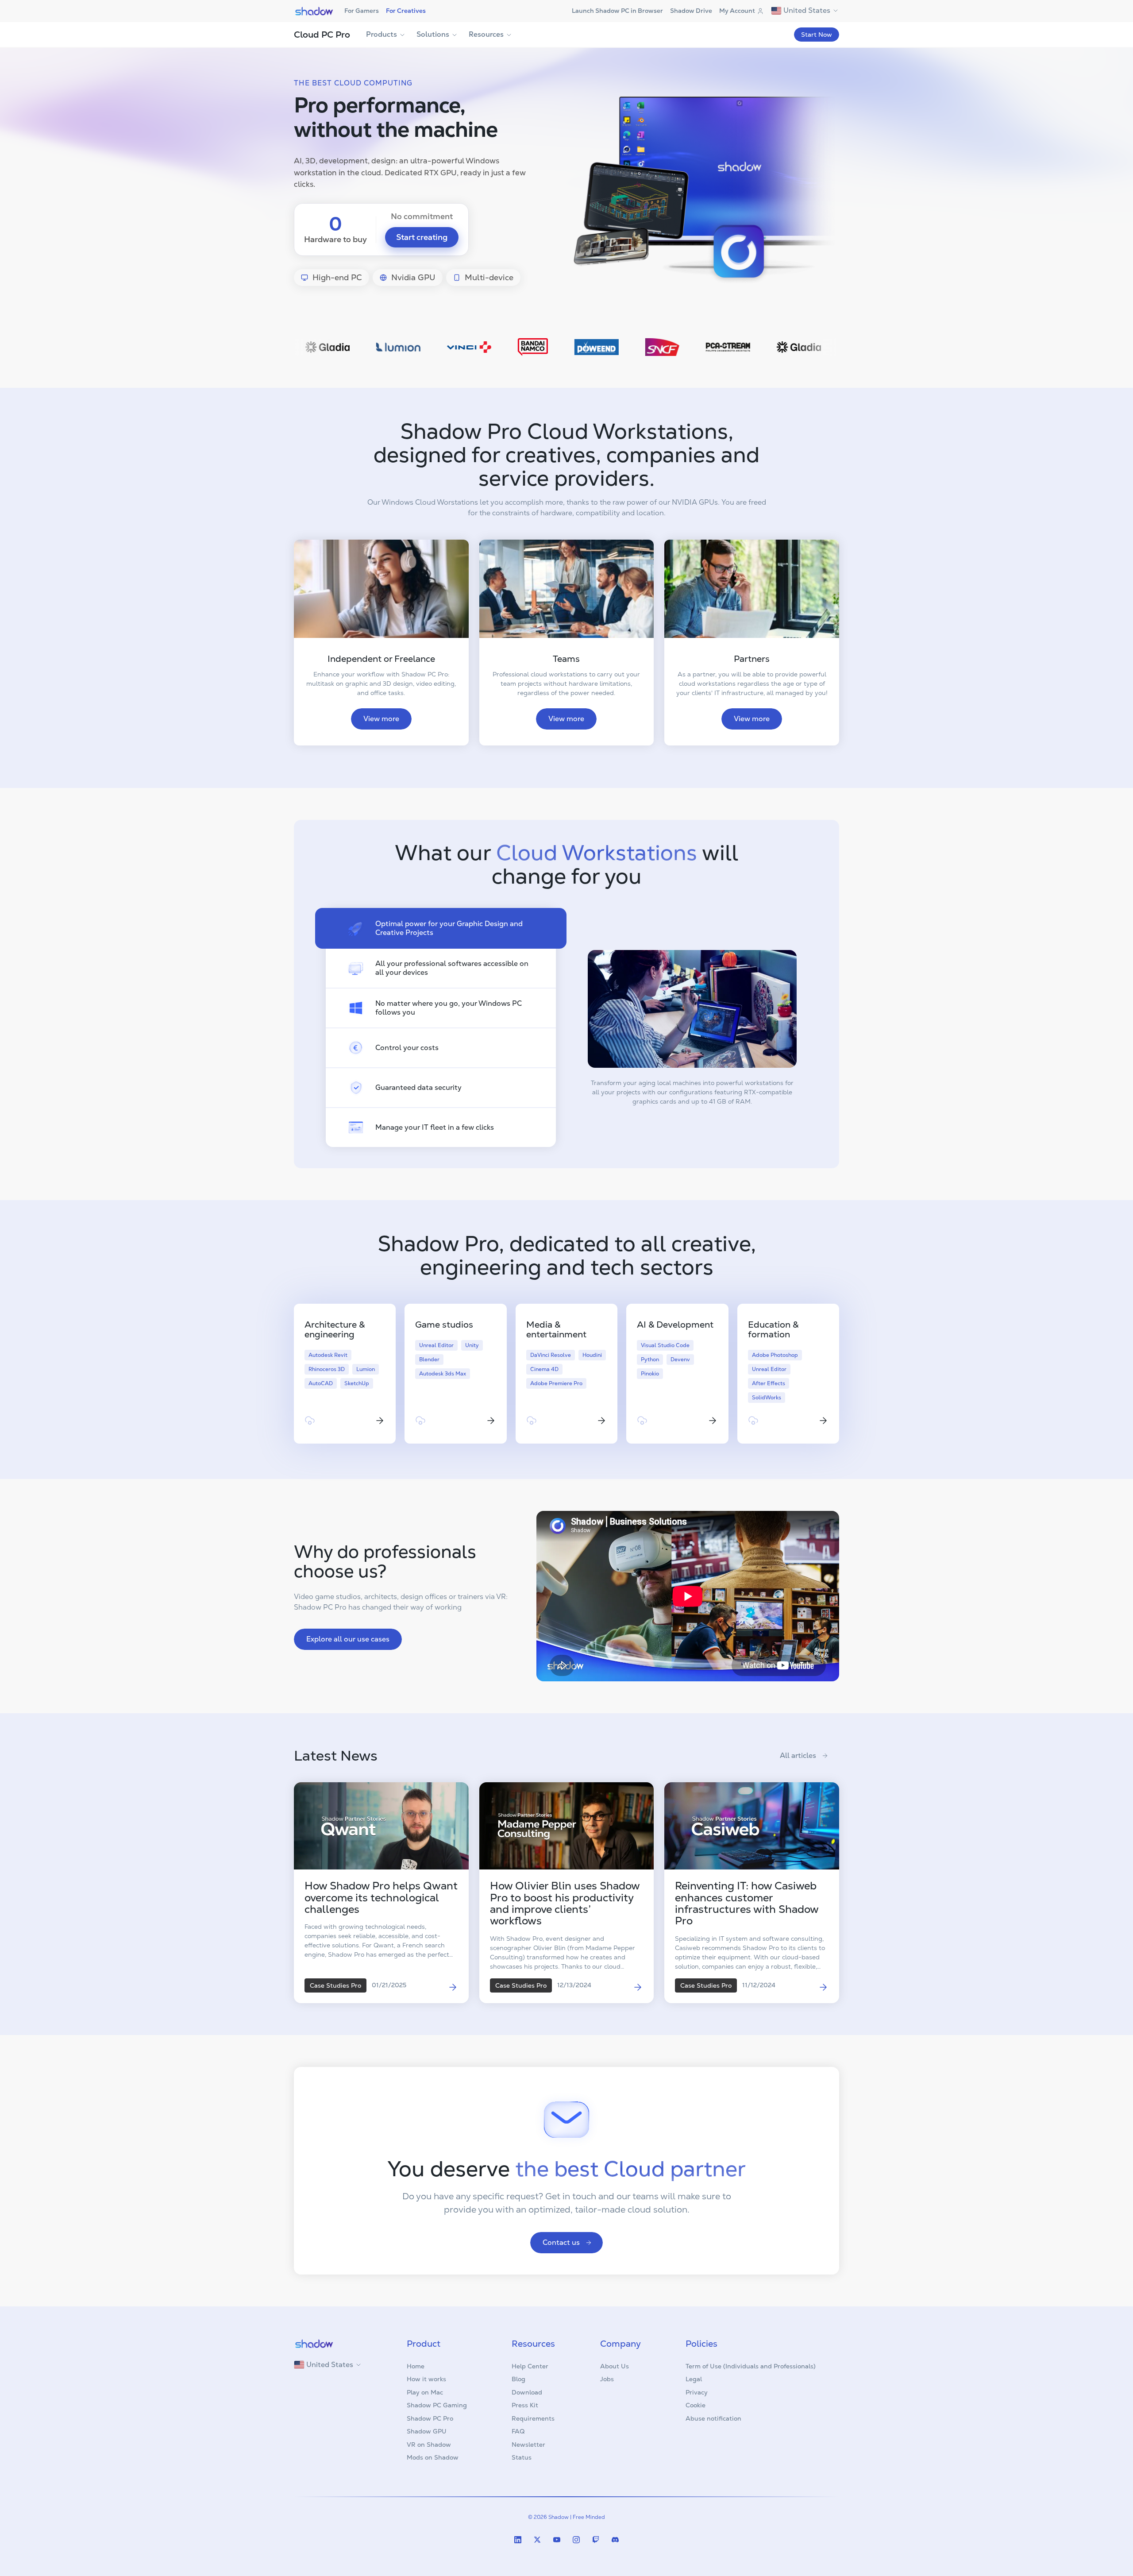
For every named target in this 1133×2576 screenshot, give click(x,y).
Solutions (433, 34)
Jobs (607, 2379)
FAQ (518, 2431)
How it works (426, 2379)
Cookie (696, 2405)
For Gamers (362, 11)
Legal (694, 2379)
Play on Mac (425, 2392)
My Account (737, 11)
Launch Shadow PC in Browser (617, 11)
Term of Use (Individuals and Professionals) (751, 2366)
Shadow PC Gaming (437, 2405)
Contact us (561, 2242)
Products (382, 34)
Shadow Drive (691, 11)
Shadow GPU (427, 2431)
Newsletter (528, 2445)
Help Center (530, 2366)
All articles (798, 1755)
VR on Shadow (429, 2445)
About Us (615, 2366)
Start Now (817, 35)
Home (416, 2366)
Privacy (697, 2392)
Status (522, 2457)
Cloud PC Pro (322, 35)
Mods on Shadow (433, 2457)
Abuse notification (713, 2418)
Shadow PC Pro (430, 2418)
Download (527, 2392)
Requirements (533, 2418)
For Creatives (406, 11)
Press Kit (525, 2405)
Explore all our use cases (348, 1639)
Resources (486, 34)
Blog (518, 2379)
